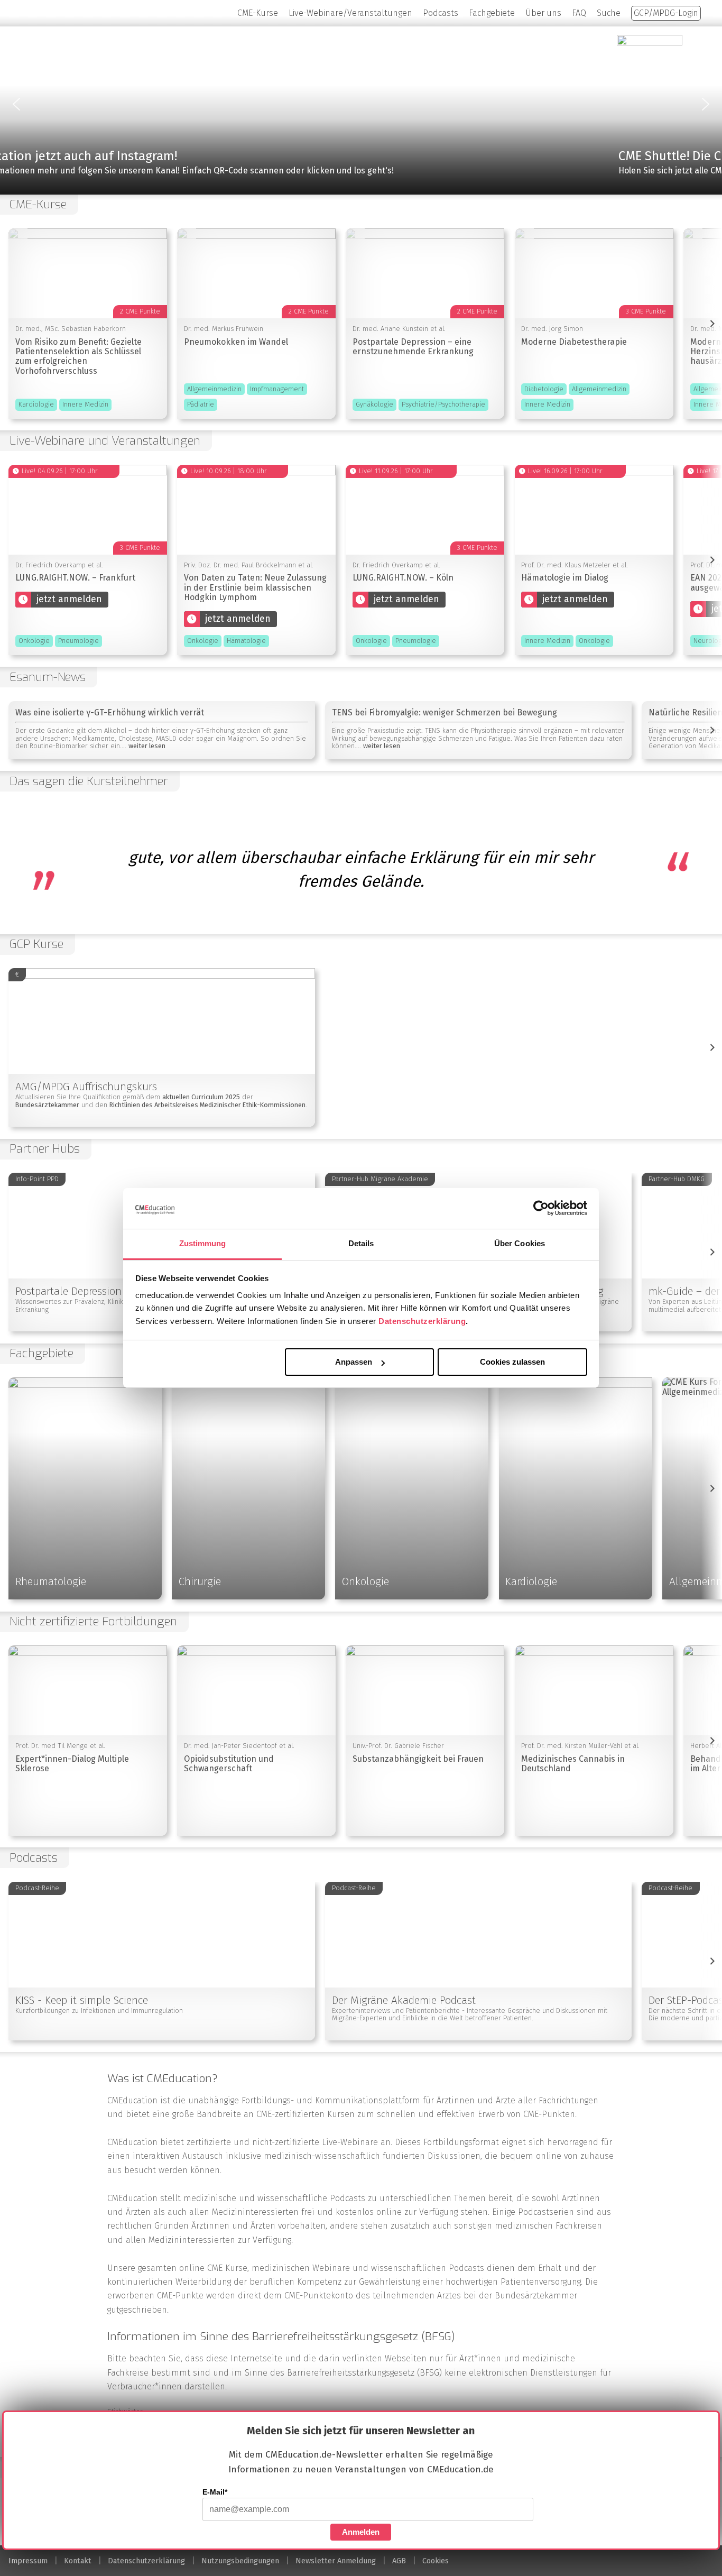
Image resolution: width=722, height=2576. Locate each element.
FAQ (579, 13)
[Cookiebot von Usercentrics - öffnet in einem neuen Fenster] (541, 1208)
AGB (399, 2561)
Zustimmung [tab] (203, 1243)
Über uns (543, 13)
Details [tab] (361, 1243)
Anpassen (354, 1362)
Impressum (28, 2561)
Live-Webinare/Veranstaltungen (350, 13)
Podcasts (441, 13)
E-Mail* (215, 2492)
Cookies (436, 2561)
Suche (609, 13)
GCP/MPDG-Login (666, 13)
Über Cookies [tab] (520, 1243)
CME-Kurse (258, 13)
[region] (361, 104)
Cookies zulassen (512, 1362)
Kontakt (78, 2561)
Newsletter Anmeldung (336, 2561)
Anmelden (361, 2532)
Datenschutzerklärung (422, 1321)
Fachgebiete (492, 13)
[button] (361, 104)
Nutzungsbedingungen (240, 2561)
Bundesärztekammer (536, 2296)
